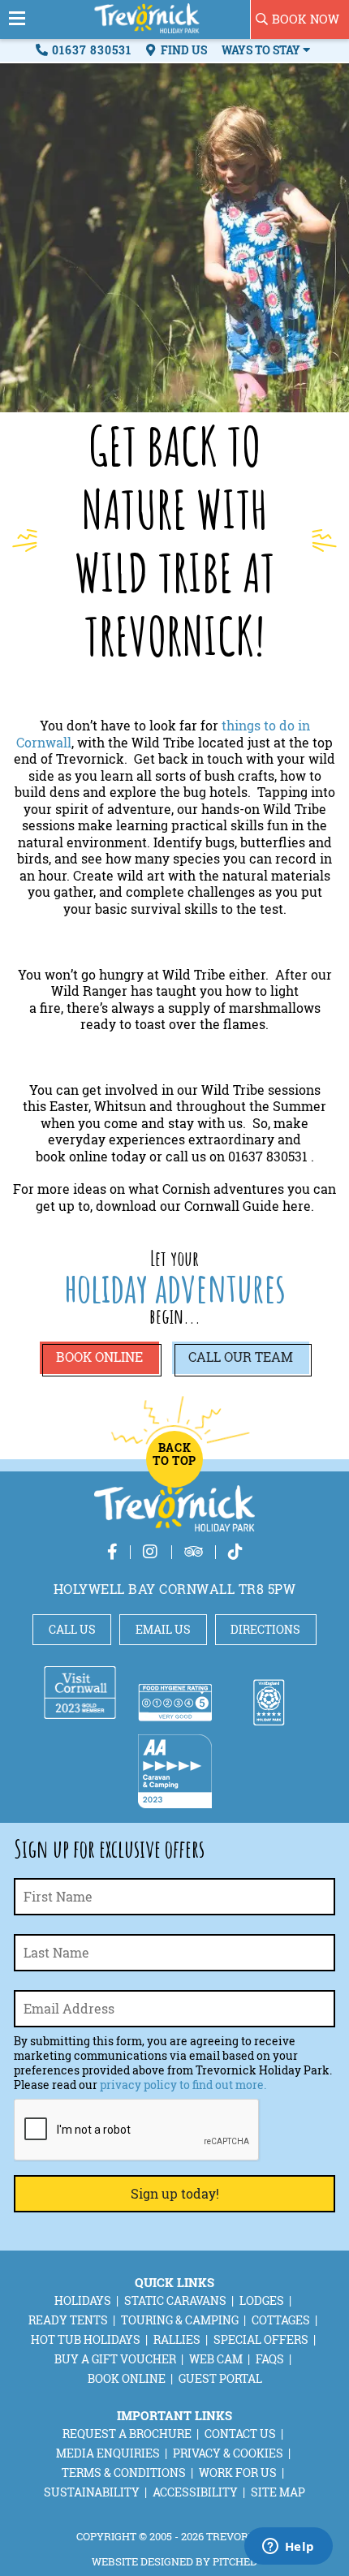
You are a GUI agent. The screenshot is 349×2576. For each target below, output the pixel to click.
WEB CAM (216, 2359)
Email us (163, 1629)
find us (183, 50)
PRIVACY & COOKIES (228, 2453)
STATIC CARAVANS (175, 2300)
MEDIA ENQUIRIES (108, 2453)
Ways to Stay (262, 50)
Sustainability (92, 2492)
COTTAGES (281, 2320)
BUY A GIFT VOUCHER (115, 2359)
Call (241, 1357)
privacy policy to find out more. (183, 2085)
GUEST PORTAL (220, 2378)
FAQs (270, 2359)
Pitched (235, 2561)
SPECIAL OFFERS (261, 2339)
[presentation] (137, 2130)
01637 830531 (92, 50)
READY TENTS (68, 2320)
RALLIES (177, 2339)
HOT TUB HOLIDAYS (86, 2339)
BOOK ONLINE (127, 2378)
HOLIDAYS (83, 2300)
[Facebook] (112, 1551)
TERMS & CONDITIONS (124, 2473)
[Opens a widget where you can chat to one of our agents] (288, 2548)
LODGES (262, 2300)
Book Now (306, 19)
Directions (265, 1629)
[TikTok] (235, 1551)
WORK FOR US (238, 2473)
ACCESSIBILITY (195, 2492)
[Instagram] (151, 1551)
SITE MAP (278, 2492)
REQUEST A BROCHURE (127, 2434)
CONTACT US (240, 2434)
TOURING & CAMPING (180, 2320)
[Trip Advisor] (194, 1551)
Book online (99, 1357)
